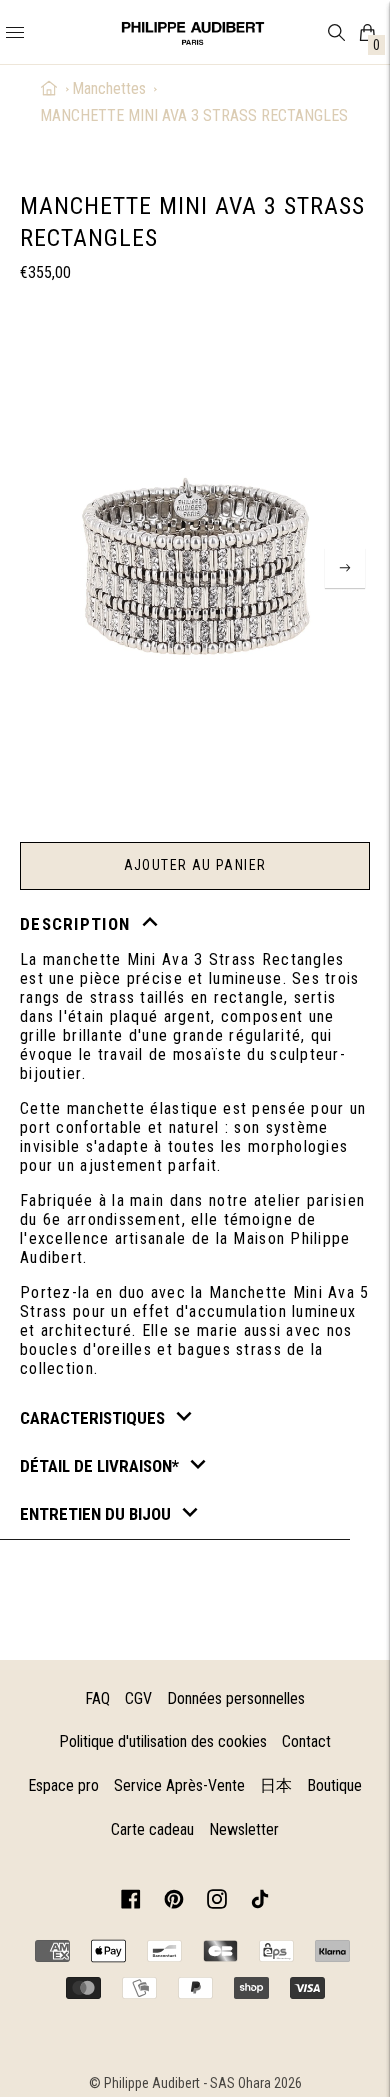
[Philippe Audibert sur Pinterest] (174, 1902)
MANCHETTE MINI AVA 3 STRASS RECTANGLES (194, 115)
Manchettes (109, 88)
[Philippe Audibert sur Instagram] (217, 1902)
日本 (276, 1785)
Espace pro (63, 1785)
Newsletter (244, 1829)
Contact (306, 1741)
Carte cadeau (152, 1829)
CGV (138, 1698)
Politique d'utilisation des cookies (163, 1741)
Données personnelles (236, 1698)
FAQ (97, 1698)
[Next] (345, 568)
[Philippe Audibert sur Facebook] (131, 1902)
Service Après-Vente (179, 1785)
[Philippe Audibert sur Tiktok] (260, 1902)
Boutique (334, 1785)
